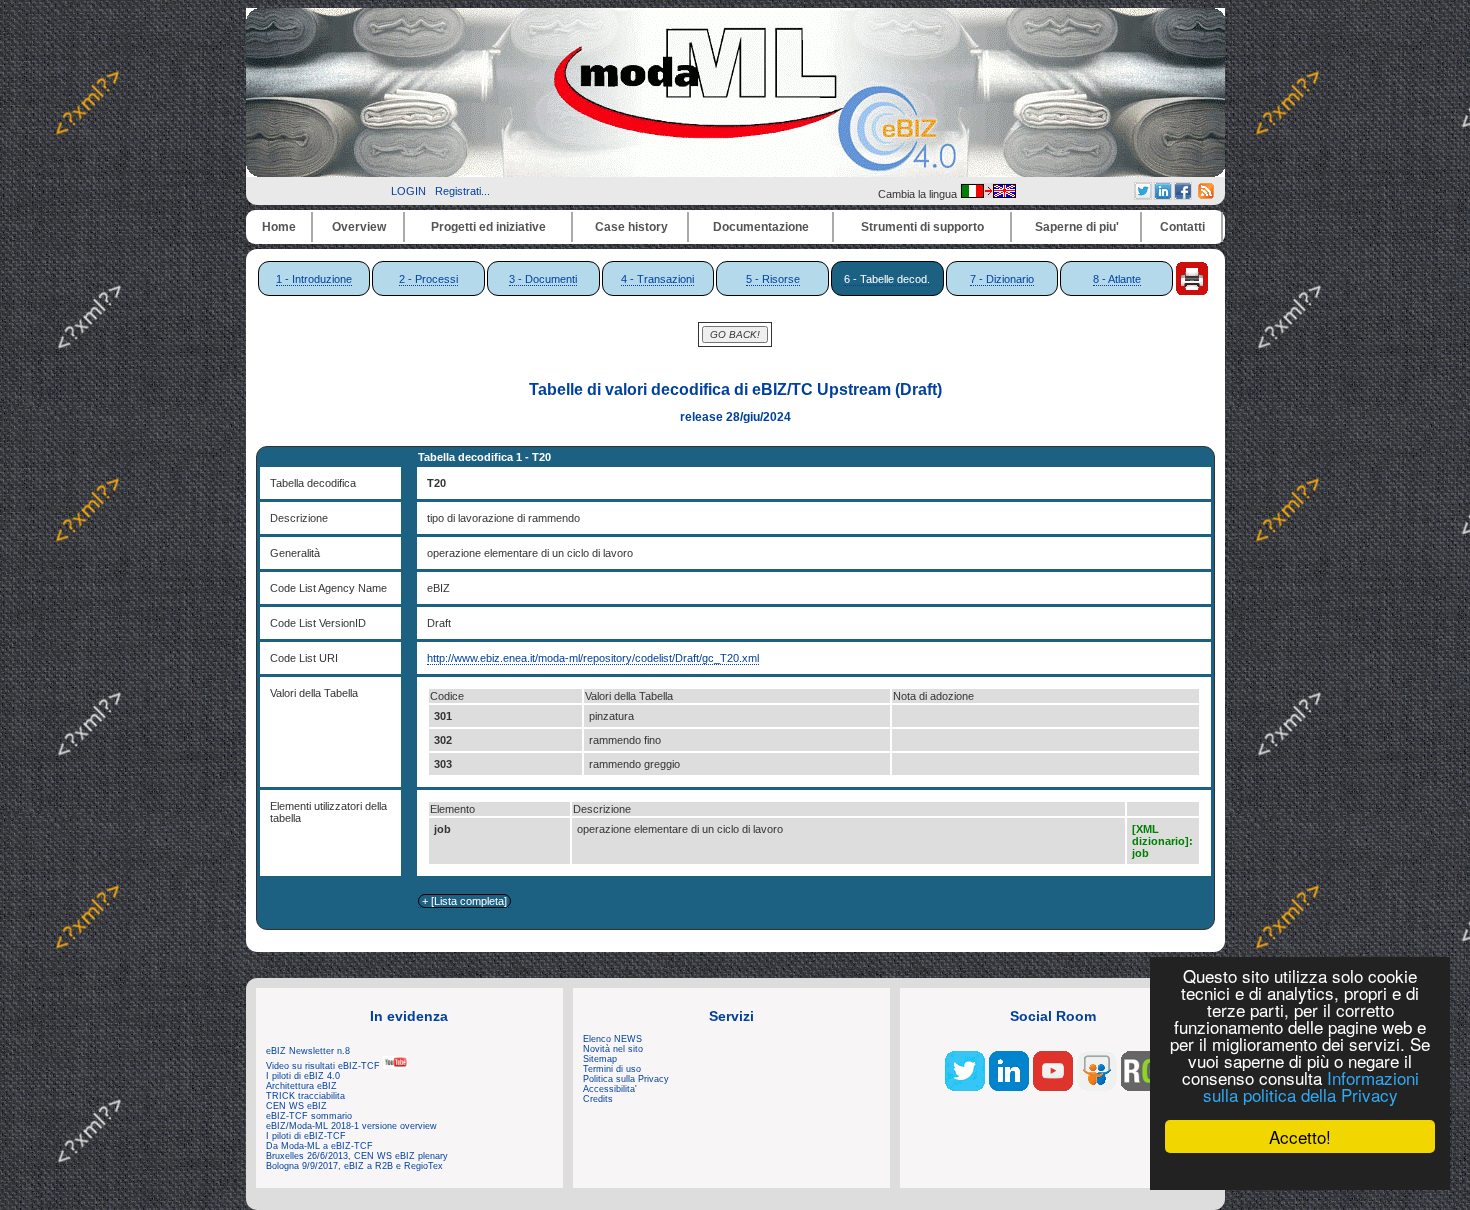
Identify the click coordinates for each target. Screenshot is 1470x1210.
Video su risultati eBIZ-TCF (324, 1066)
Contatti (1182, 227)
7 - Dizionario (1002, 279)
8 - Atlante (1117, 279)
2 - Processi (428, 279)
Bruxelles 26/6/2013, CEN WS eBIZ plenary (357, 1156)
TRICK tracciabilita (305, 1096)
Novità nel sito (613, 1049)
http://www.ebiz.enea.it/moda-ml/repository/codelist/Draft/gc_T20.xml (593, 658)
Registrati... (462, 191)
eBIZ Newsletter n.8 (308, 1051)
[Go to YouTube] (1053, 1087)
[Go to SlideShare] (1097, 1087)
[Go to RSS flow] (965, 1087)
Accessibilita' (610, 1089)
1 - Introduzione (314, 279)
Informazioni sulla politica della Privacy (1311, 1086)
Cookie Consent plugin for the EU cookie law (1300, 1171)
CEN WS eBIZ (296, 1106)
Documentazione (761, 227)
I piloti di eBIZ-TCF (306, 1136)
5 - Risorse (773, 279)
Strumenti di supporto (922, 227)
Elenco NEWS (612, 1039)
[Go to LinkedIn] (1009, 1087)
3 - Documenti (543, 279)
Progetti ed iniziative (488, 227)
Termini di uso (612, 1069)
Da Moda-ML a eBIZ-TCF (319, 1146)
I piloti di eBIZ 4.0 (303, 1076)
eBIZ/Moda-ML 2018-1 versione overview (351, 1126)
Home (279, 227)
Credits (598, 1099)
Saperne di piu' (1077, 227)
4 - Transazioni (657, 279)
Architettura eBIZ (301, 1086)
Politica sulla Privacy (626, 1079)
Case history (631, 227)
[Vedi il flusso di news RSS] (1206, 195)
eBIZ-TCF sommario (309, 1116)
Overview (359, 227)
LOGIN (408, 191)
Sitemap (600, 1059)
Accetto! (1300, 1136)
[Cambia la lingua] (988, 194)
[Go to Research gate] (1141, 1087)
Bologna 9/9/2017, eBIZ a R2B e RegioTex (354, 1166)
